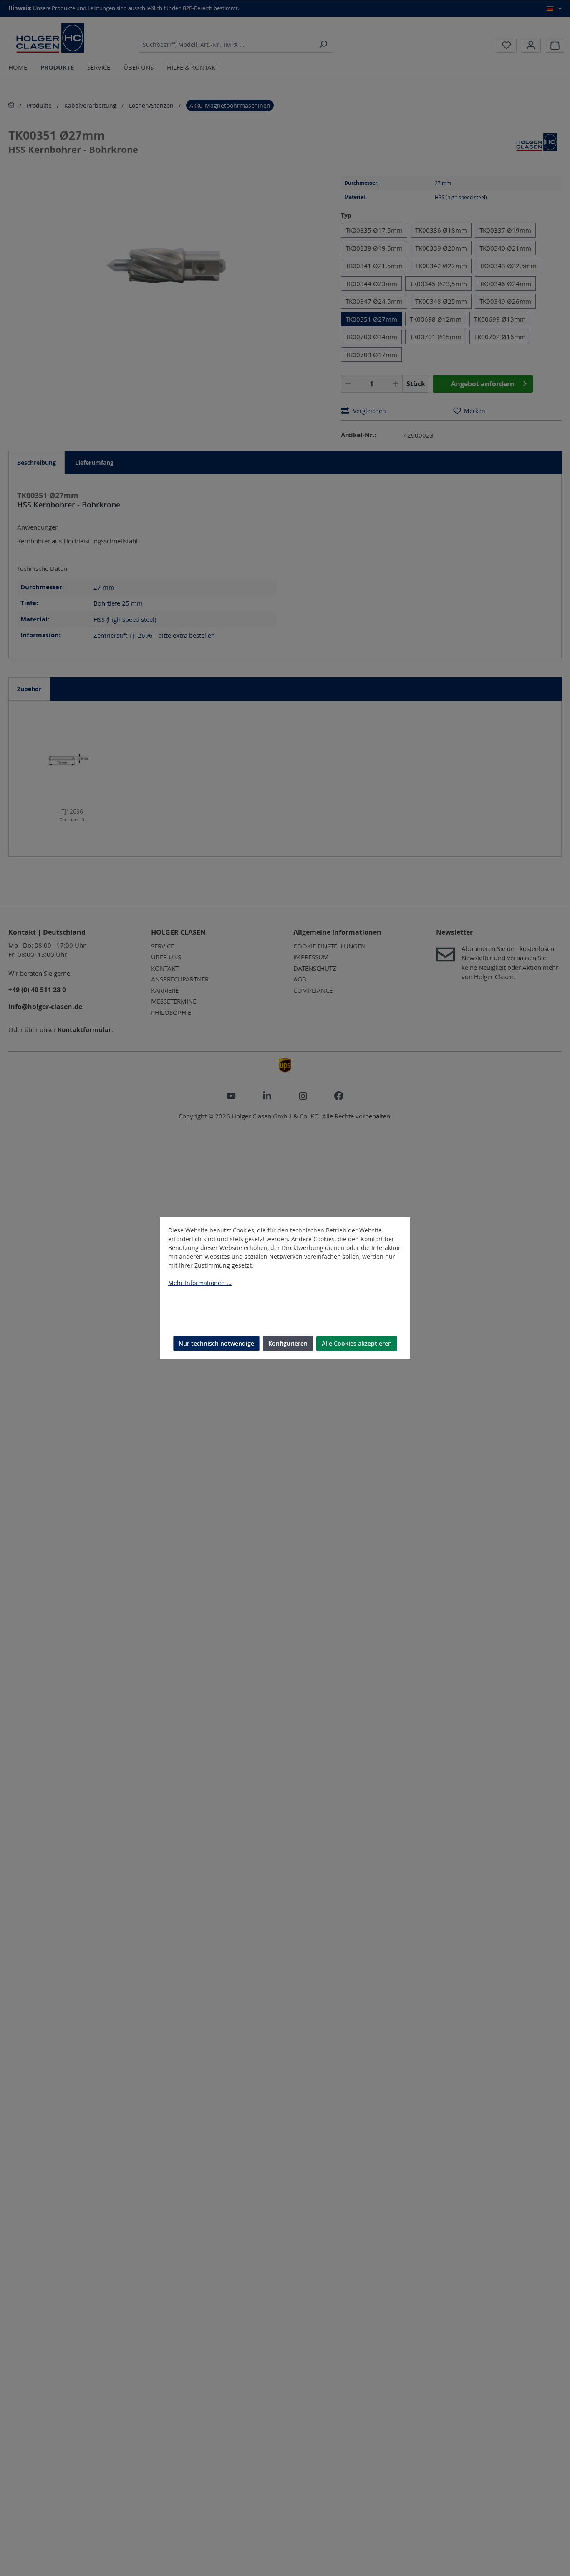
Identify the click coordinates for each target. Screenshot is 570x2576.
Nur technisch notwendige (216, 1343)
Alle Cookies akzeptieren (357, 1343)
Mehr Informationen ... (200, 1283)
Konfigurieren (288, 1343)
